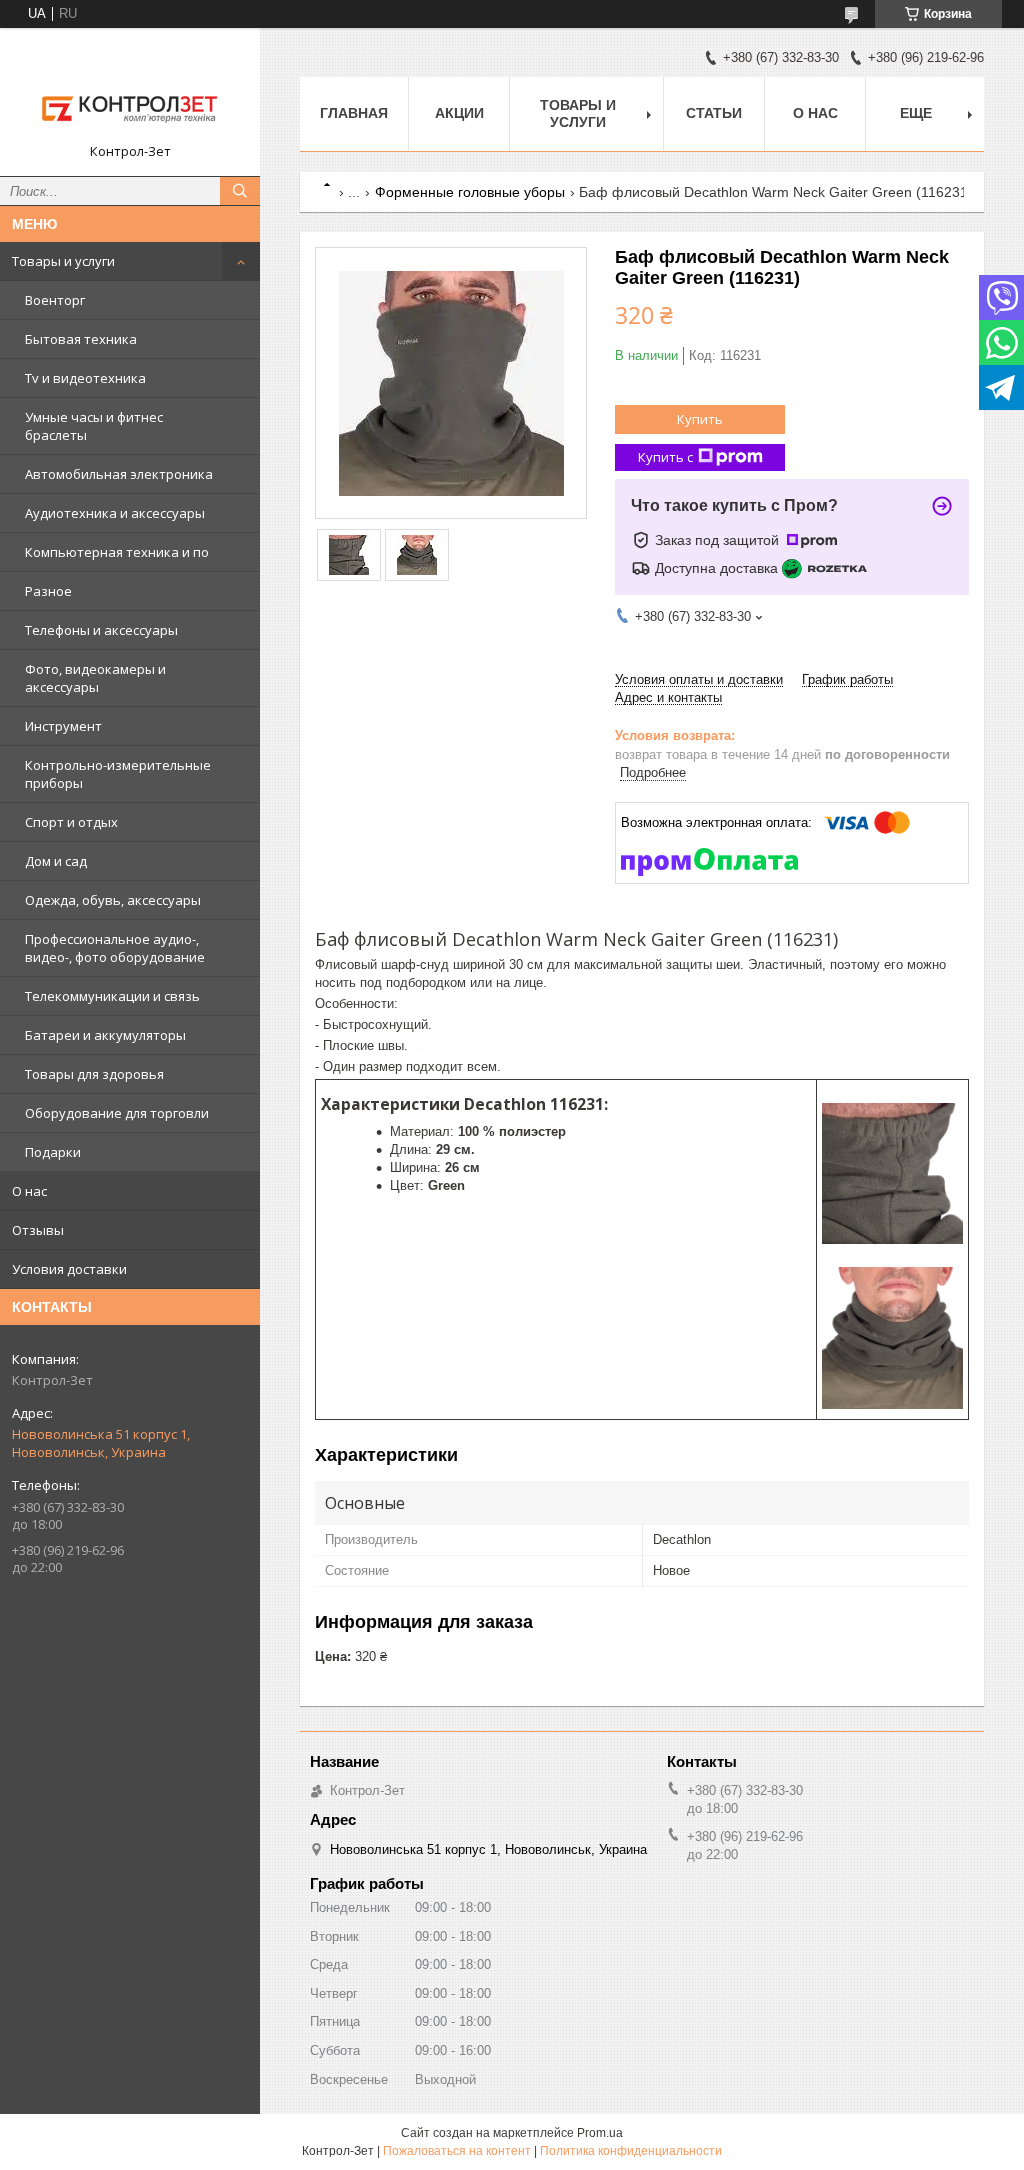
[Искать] (240, 191)
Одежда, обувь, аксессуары (113, 900)
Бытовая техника (81, 339)
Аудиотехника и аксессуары (115, 513)
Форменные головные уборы (470, 192)
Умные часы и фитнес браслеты (94, 426)
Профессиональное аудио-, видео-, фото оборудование (115, 948)
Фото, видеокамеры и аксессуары (95, 678)
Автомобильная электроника (119, 474)
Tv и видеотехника (85, 378)
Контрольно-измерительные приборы (118, 774)
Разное (48, 591)
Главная (354, 113)
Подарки (53, 1152)
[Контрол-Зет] (130, 93)
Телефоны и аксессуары (101, 630)
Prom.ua (600, 2133)
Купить (700, 419)
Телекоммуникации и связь (112, 996)
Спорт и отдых (71, 822)
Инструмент (63, 726)
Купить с (665, 457)
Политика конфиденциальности (631, 2151)
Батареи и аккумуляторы (105, 1035)
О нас (29, 1191)
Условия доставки (69, 1269)
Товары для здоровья (94, 1074)
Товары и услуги (63, 261)
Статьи (714, 113)
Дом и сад (56, 861)
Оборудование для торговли (117, 1113)
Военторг (55, 300)
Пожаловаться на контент (457, 2151)
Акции (459, 113)
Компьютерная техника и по (117, 552)
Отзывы (38, 1230)
